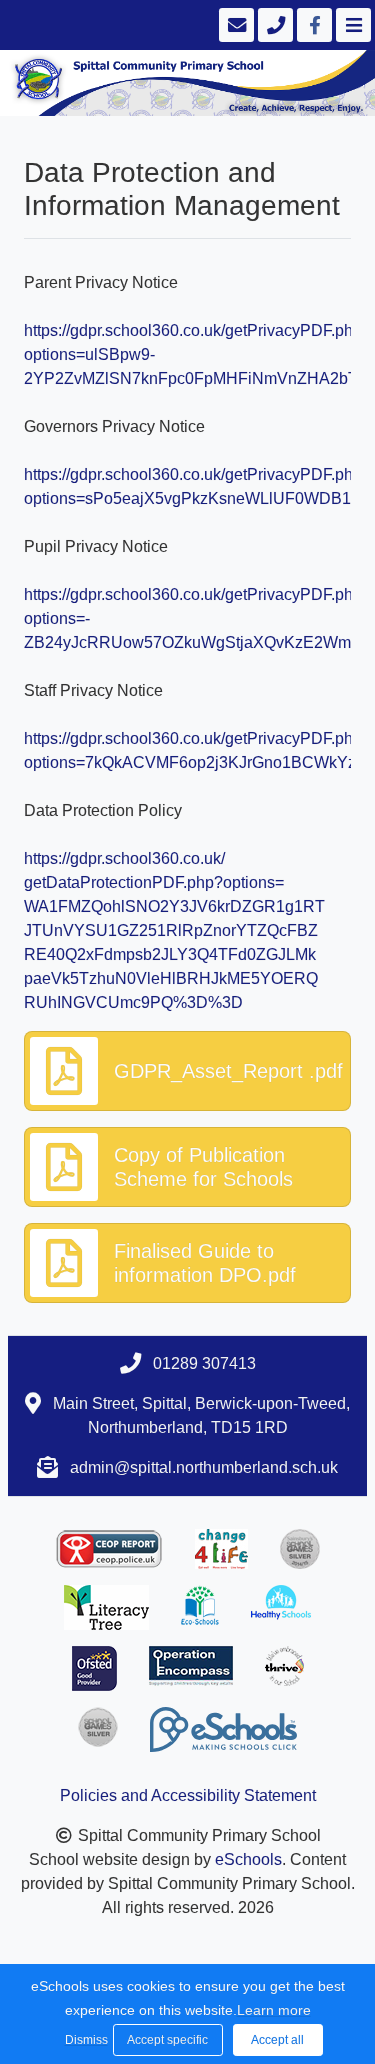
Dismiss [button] (84, 2040)
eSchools (248, 1859)
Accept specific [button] (167, 2040)
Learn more (274, 2010)
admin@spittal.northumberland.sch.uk (204, 1467)
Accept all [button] (277, 2040)
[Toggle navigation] (351, 25)
